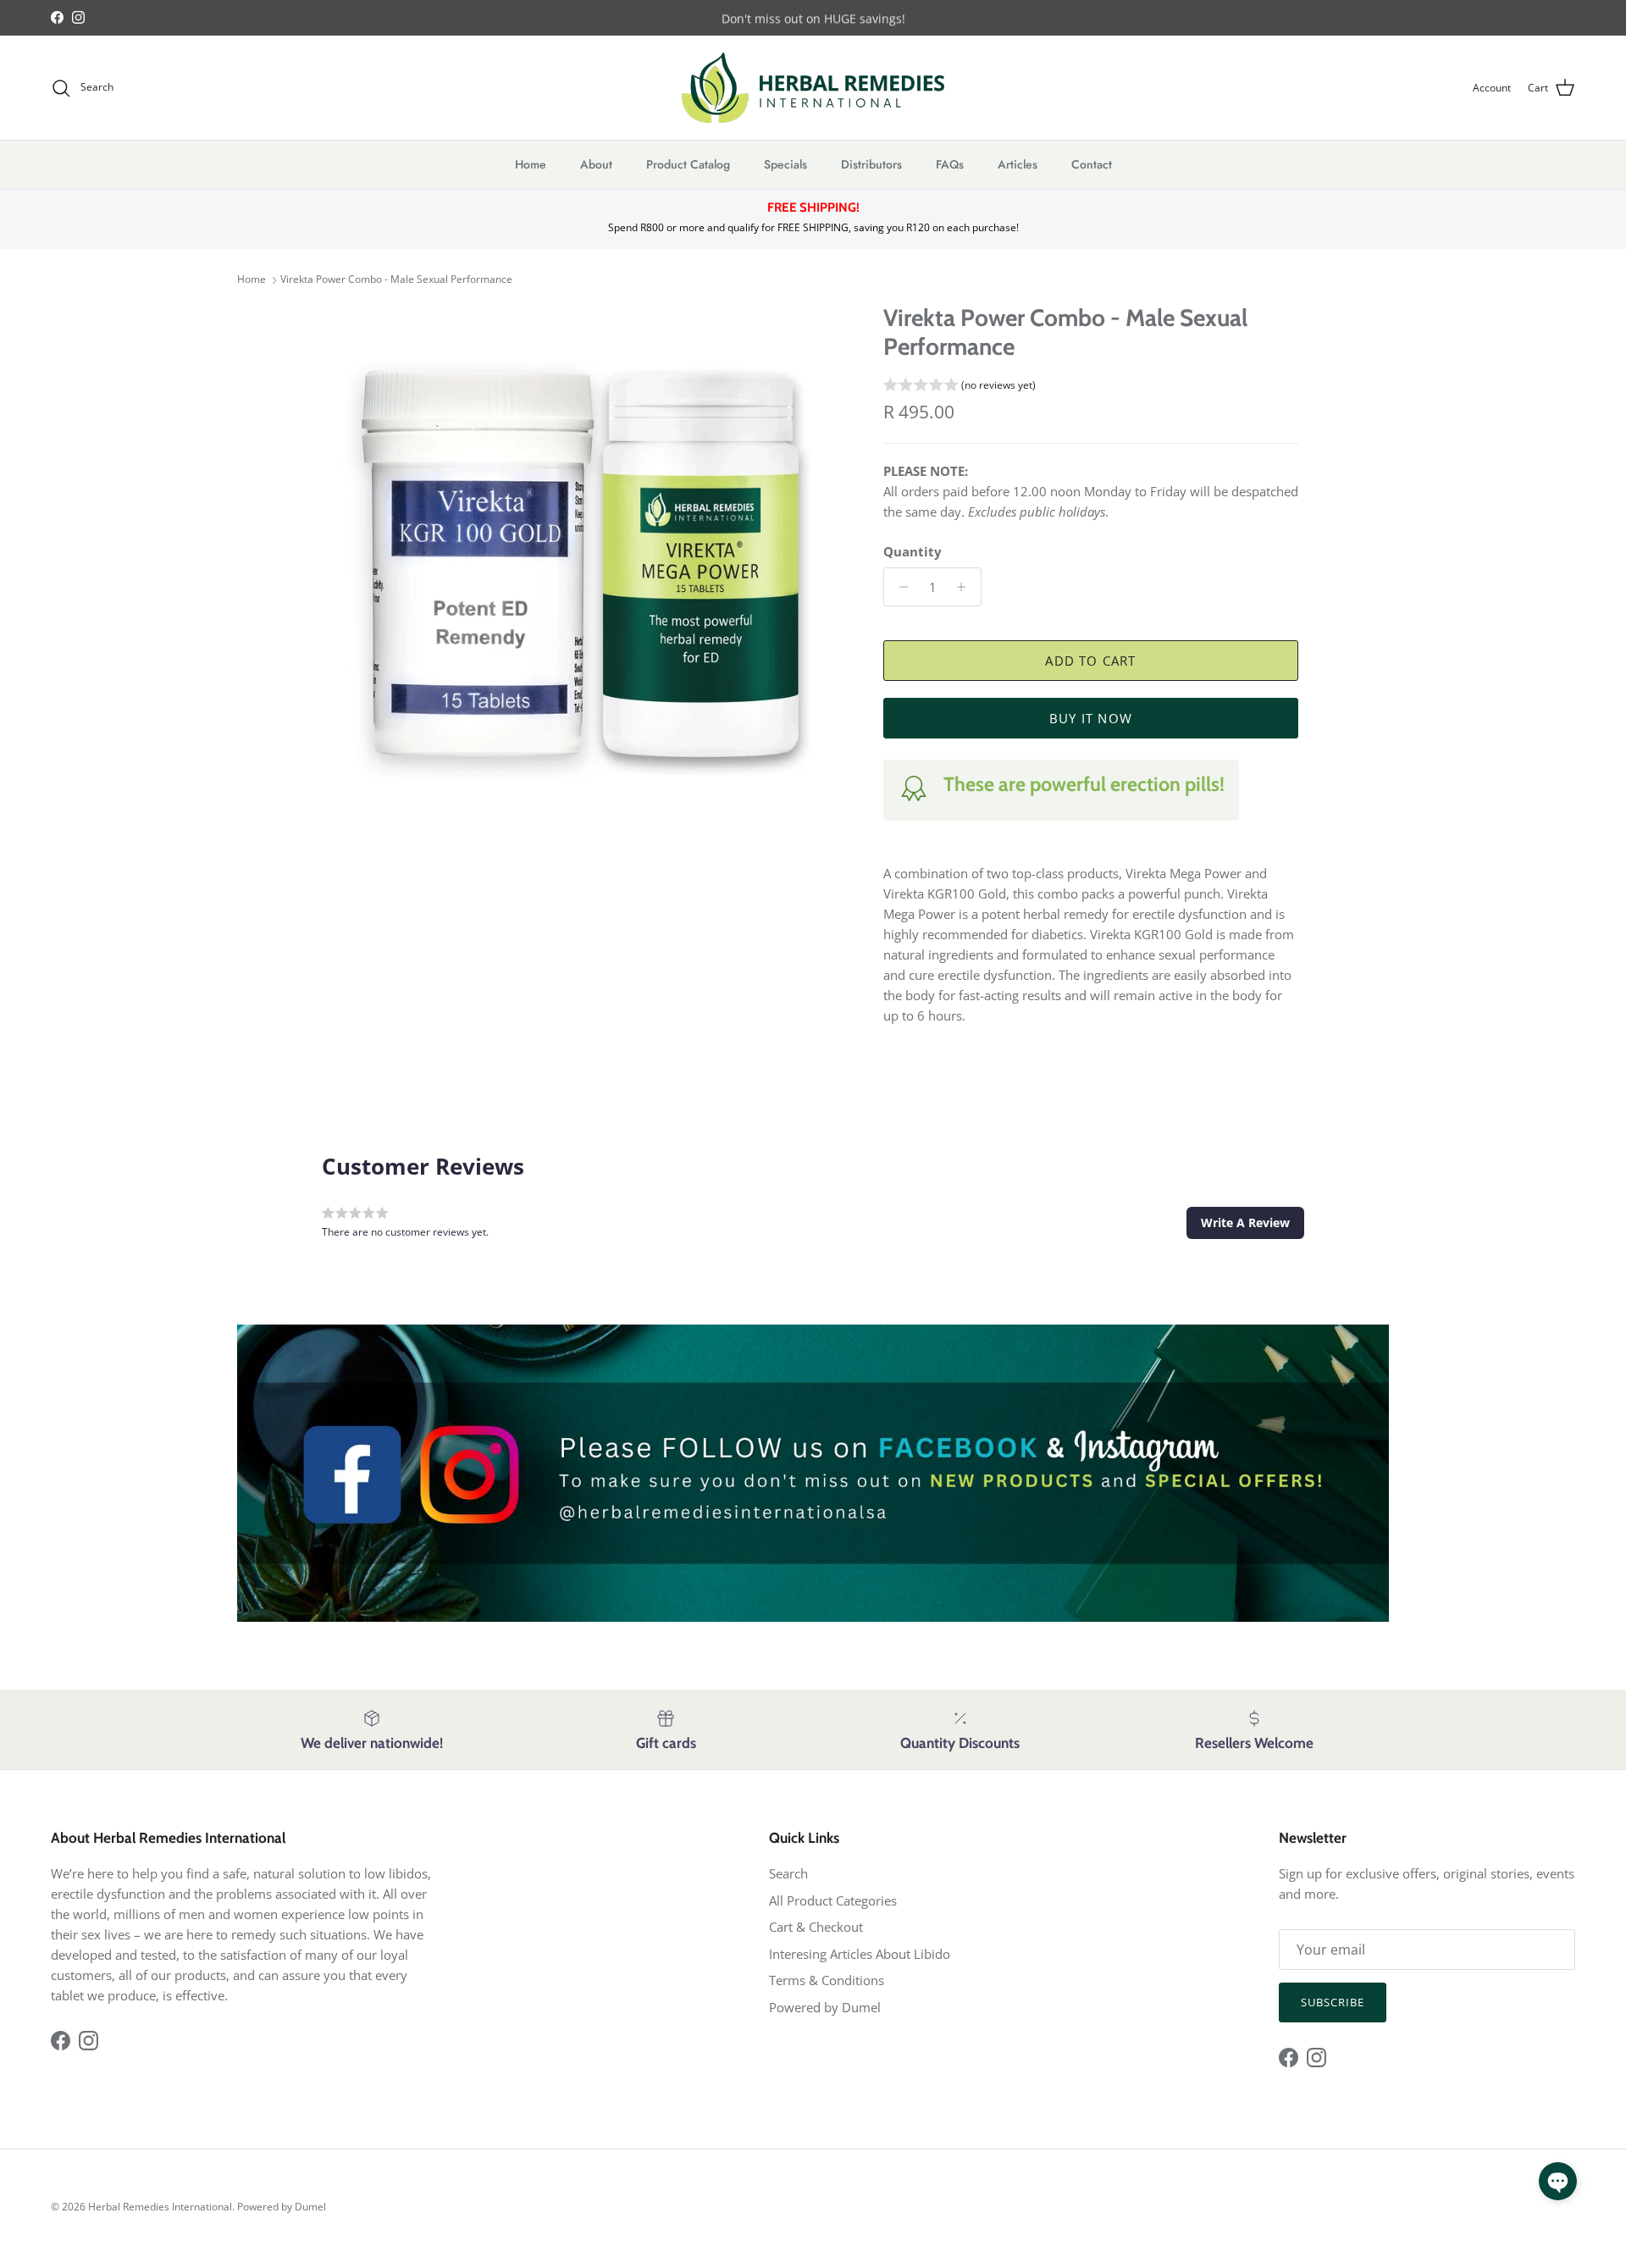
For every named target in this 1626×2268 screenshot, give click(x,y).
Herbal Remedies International (160, 2207)
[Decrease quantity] (899, 587)
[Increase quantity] (966, 587)
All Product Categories (833, 1900)
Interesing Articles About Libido (860, 1954)
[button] (960, 387)
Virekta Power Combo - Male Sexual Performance (396, 280)
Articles (1018, 164)
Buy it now (1091, 718)
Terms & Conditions (827, 1980)
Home (531, 164)
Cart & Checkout (816, 1927)
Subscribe (1333, 2002)
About (596, 164)
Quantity (913, 551)
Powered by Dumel (825, 2007)
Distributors (871, 164)
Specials (785, 164)
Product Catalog (688, 164)
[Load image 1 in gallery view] (587, 563)
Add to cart (1090, 661)
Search (788, 1873)
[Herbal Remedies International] (813, 88)
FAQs (950, 164)
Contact (1092, 164)
